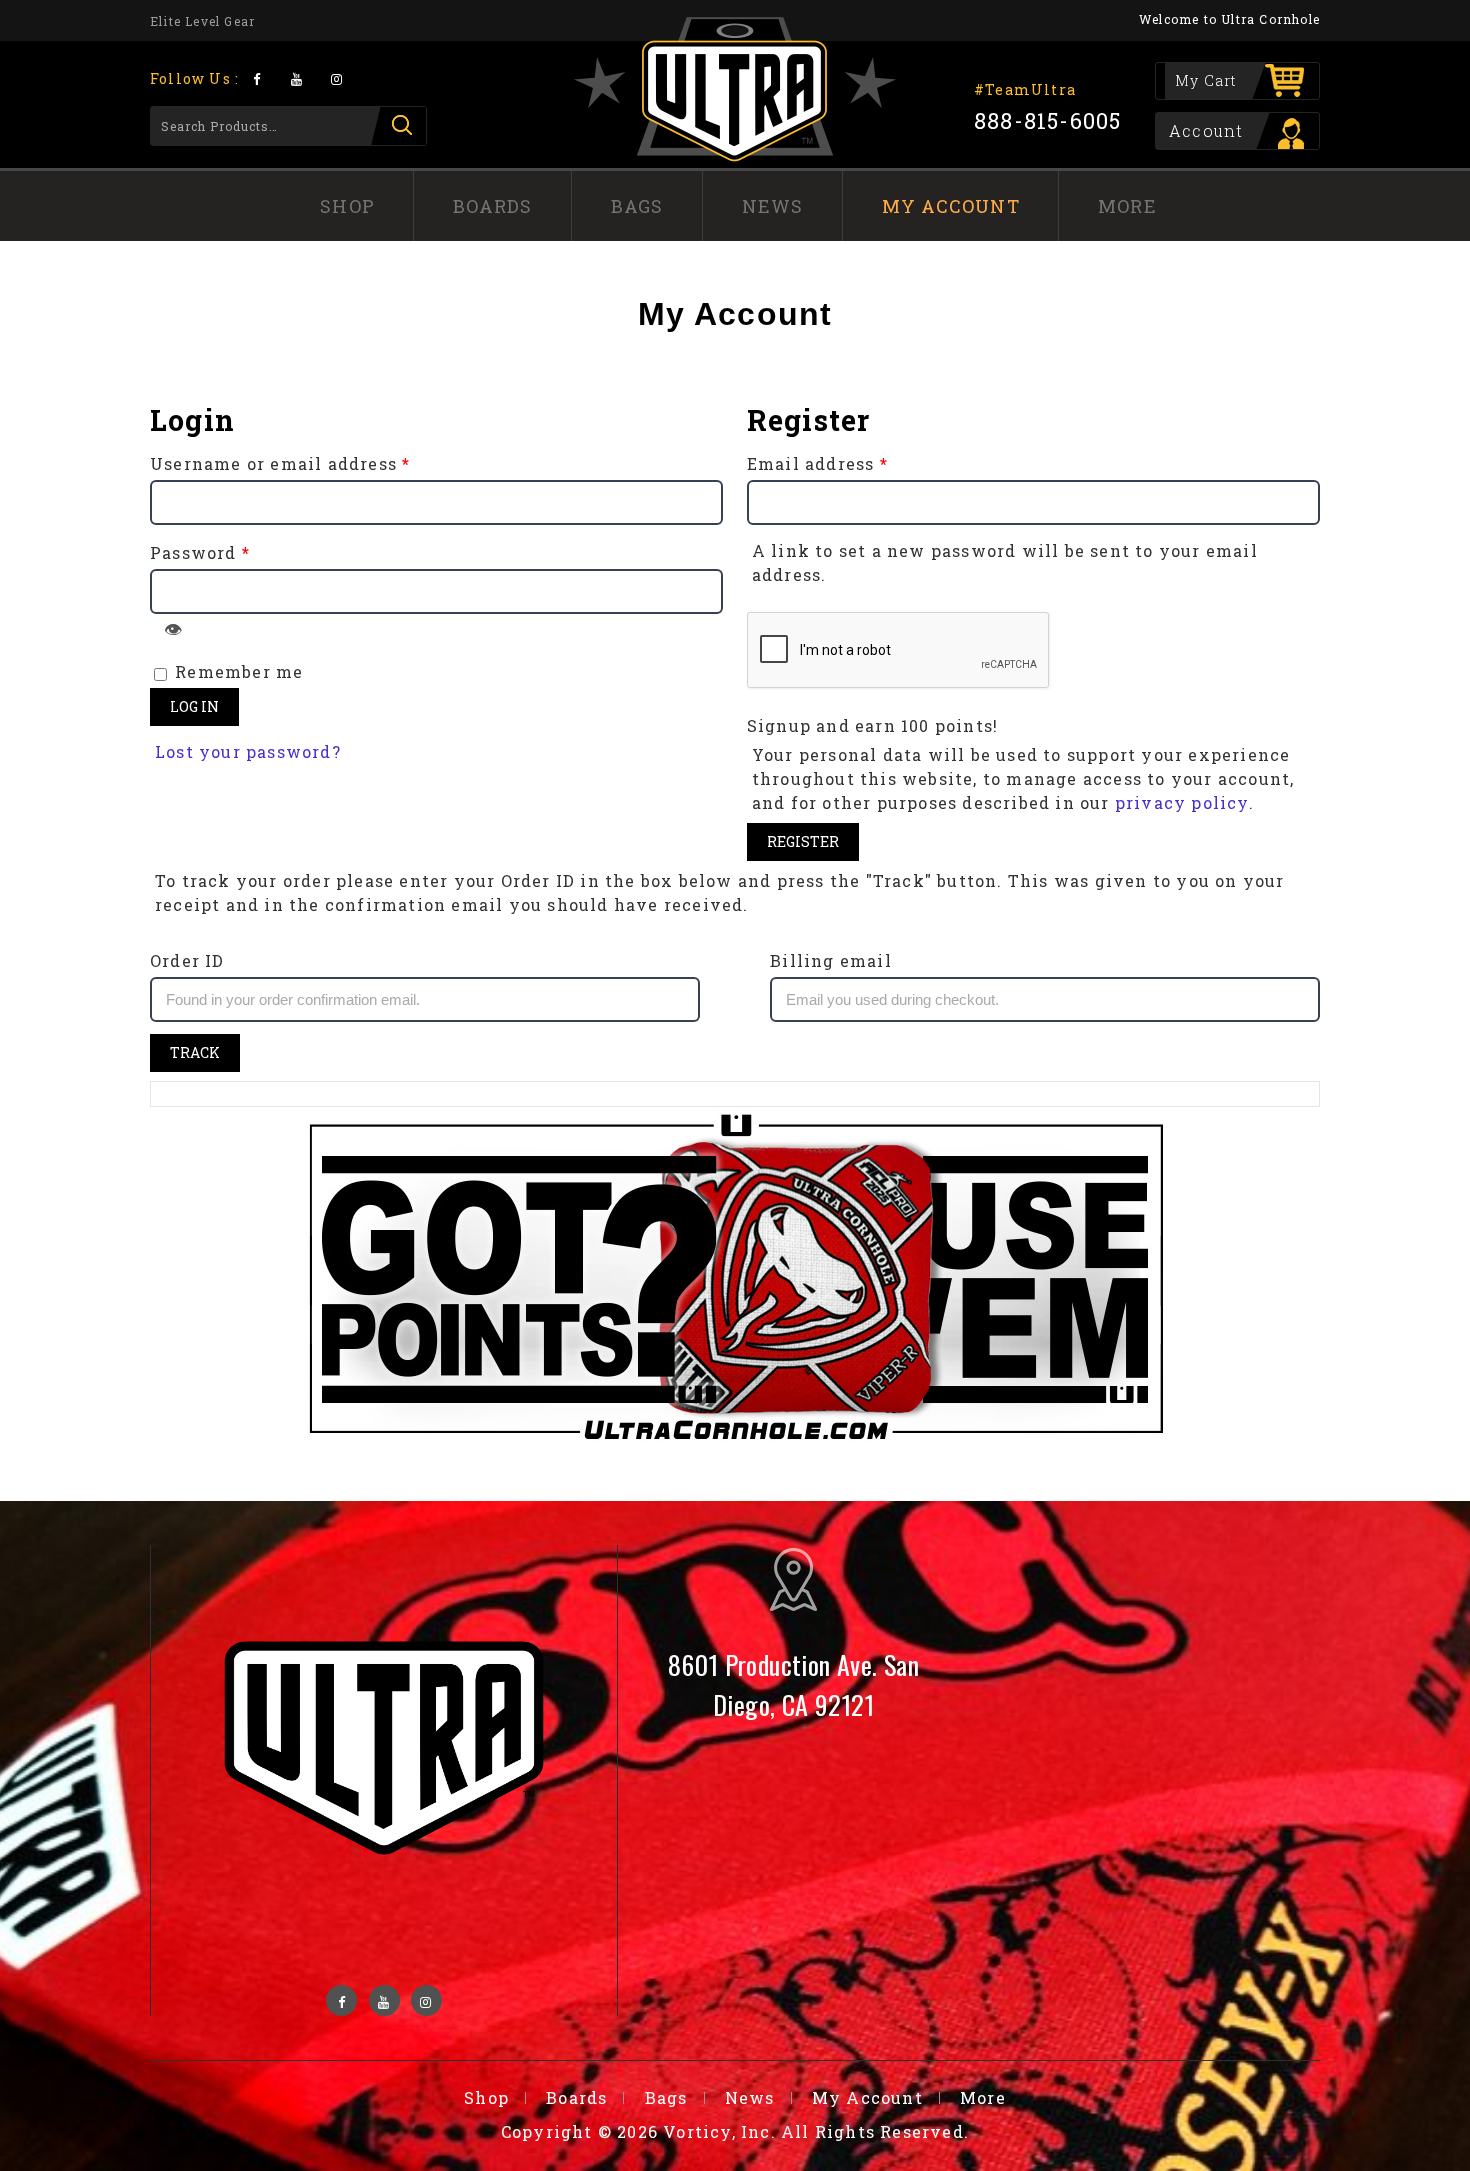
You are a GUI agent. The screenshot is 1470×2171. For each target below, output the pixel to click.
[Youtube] (296, 77)
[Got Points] (735, 1279)
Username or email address (280, 463)
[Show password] (173, 629)
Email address (817, 463)
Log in (194, 706)
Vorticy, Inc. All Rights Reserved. (816, 2131)
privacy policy (1182, 802)
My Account (951, 206)
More (1127, 206)
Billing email (831, 960)
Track (195, 1052)
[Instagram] (337, 77)
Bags (637, 206)
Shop (347, 206)
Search (398, 126)
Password (200, 552)
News (773, 206)
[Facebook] (256, 77)
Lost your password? (248, 751)
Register (803, 841)
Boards (492, 206)
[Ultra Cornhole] (735, 89)
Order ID (187, 960)
